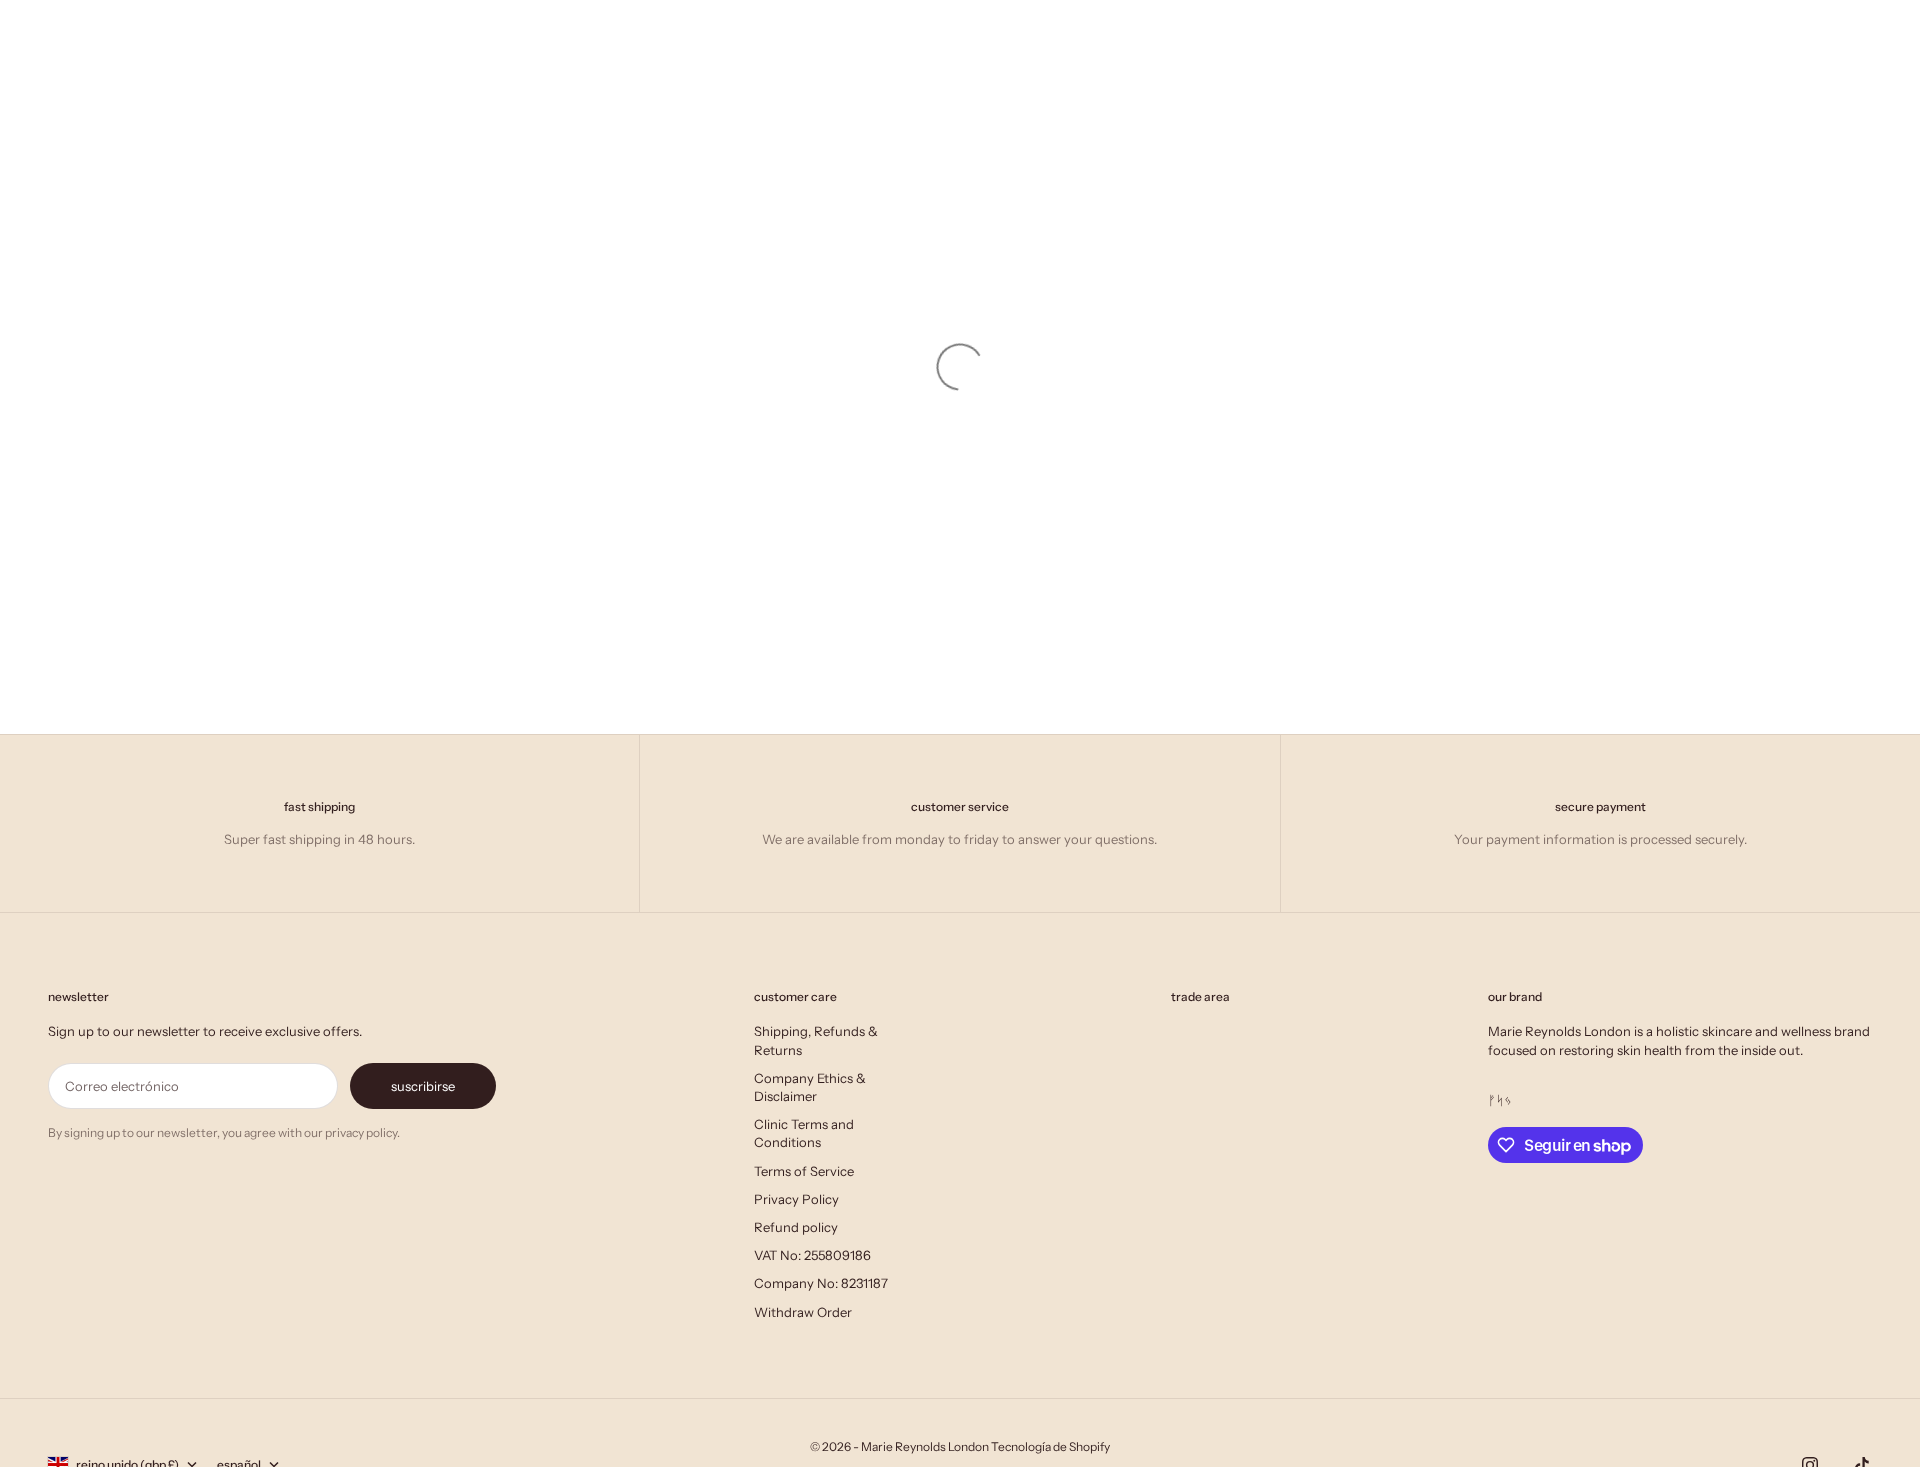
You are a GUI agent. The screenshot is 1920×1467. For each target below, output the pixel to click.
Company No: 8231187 (821, 1283)
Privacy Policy (796, 1199)
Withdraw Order (803, 1312)
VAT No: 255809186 (812, 1255)
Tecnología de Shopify (1050, 1446)
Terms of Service (804, 1171)
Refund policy (796, 1227)
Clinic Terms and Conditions (804, 1133)
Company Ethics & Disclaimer (810, 1087)
